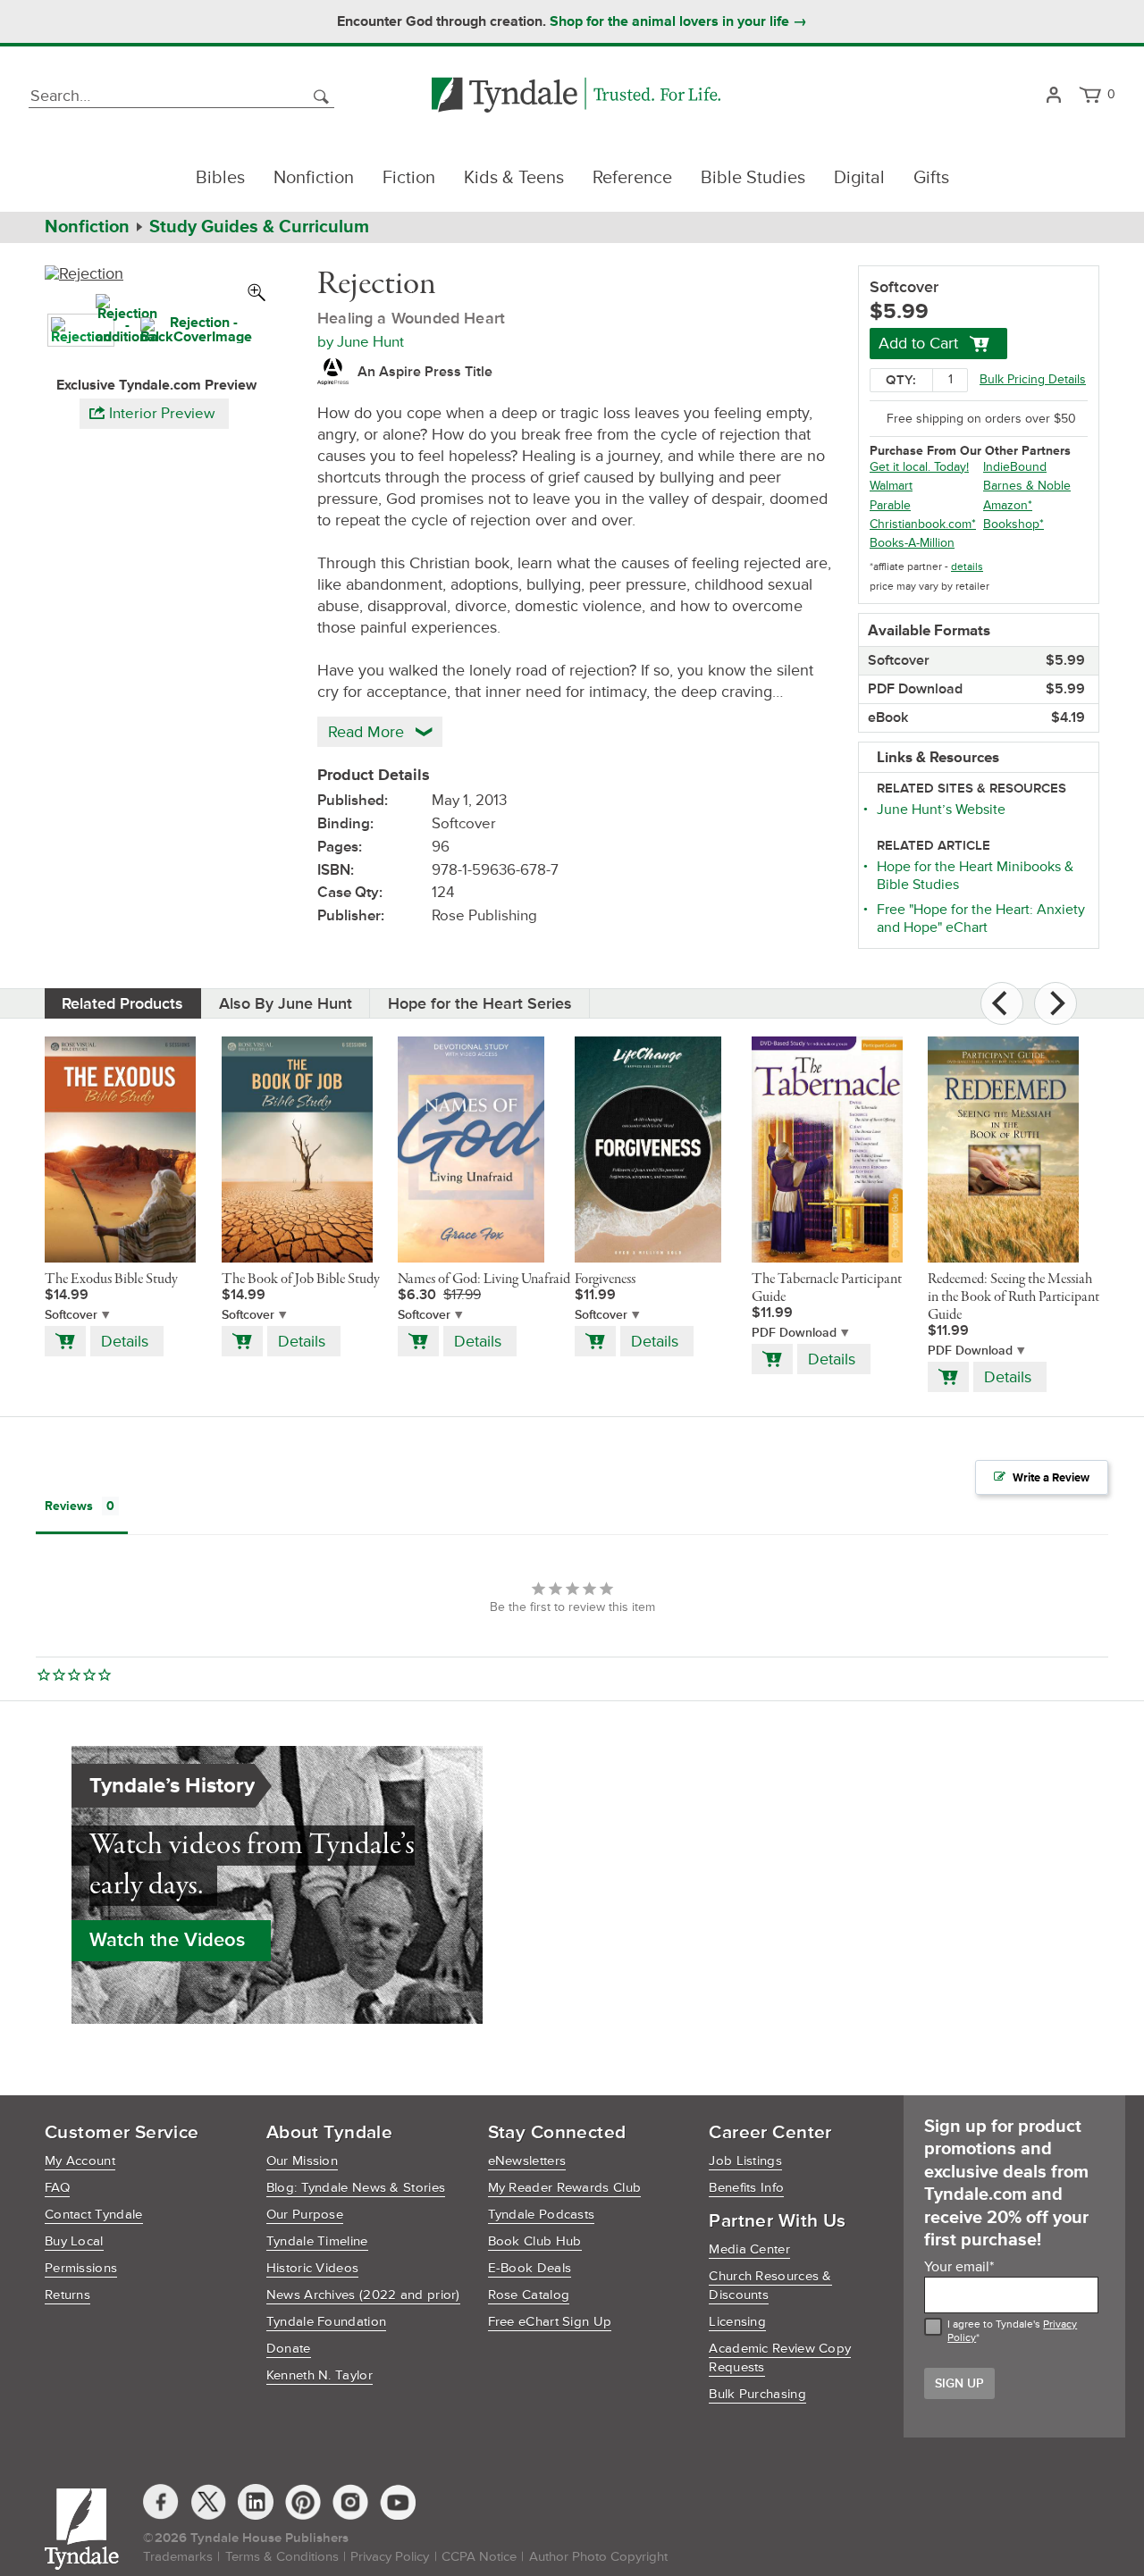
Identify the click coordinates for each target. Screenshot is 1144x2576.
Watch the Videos (167, 1940)
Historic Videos (313, 2268)
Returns (67, 2295)
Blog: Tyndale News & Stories (356, 2188)
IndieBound (1015, 467)
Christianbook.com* (923, 524)
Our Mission (302, 2161)
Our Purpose (305, 2215)
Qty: (901, 380)
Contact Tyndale (94, 2215)
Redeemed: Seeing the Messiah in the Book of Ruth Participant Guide (1014, 1297)
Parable (890, 505)
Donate (289, 2349)
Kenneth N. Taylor (320, 2375)
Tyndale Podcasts (542, 2215)
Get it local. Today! (919, 467)
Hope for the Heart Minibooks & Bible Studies (975, 876)
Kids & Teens (514, 178)
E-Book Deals (530, 2268)
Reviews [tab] (69, 1506)
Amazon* (1008, 505)
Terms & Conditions (282, 2557)
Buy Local (74, 2241)
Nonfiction (314, 178)
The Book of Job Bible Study (301, 1280)
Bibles (220, 178)
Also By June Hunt (286, 1003)
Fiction (409, 178)
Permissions (81, 2268)
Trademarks (178, 2557)
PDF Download (794, 1333)
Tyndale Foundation (326, 2322)
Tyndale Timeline (317, 2241)
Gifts (931, 178)
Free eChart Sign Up (550, 2322)
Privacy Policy (390, 2557)
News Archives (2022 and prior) (363, 2295)
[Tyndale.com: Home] (576, 96)
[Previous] (1002, 1003)
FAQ (57, 2188)
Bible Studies (753, 178)
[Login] (1053, 96)
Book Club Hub (535, 2241)
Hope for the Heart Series (480, 1003)
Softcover (71, 1315)
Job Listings (745, 2161)
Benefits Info (746, 2188)
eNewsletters (527, 2161)
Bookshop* (1014, 524)
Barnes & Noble (1027, 486)
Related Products (122, 1003)
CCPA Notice (479, 2557)
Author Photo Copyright (598, 2557)
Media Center (749, 2249)
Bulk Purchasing (757, 2394)
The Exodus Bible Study (111, 1280)
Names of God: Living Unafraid (484, 1280)
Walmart (891, 486)
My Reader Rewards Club (565, 2188)
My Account (80, 2161)
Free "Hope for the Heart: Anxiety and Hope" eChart (981, 919)
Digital (859, 178)
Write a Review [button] (1051, 1478)
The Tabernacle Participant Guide (827, 1288)
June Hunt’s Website (941, 810)
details (967, 567)
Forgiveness (605, 1280)
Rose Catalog (529, 2295)
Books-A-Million (912, 543)
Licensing (737, 2322)
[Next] (1056, 1003)
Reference (632, 178)
